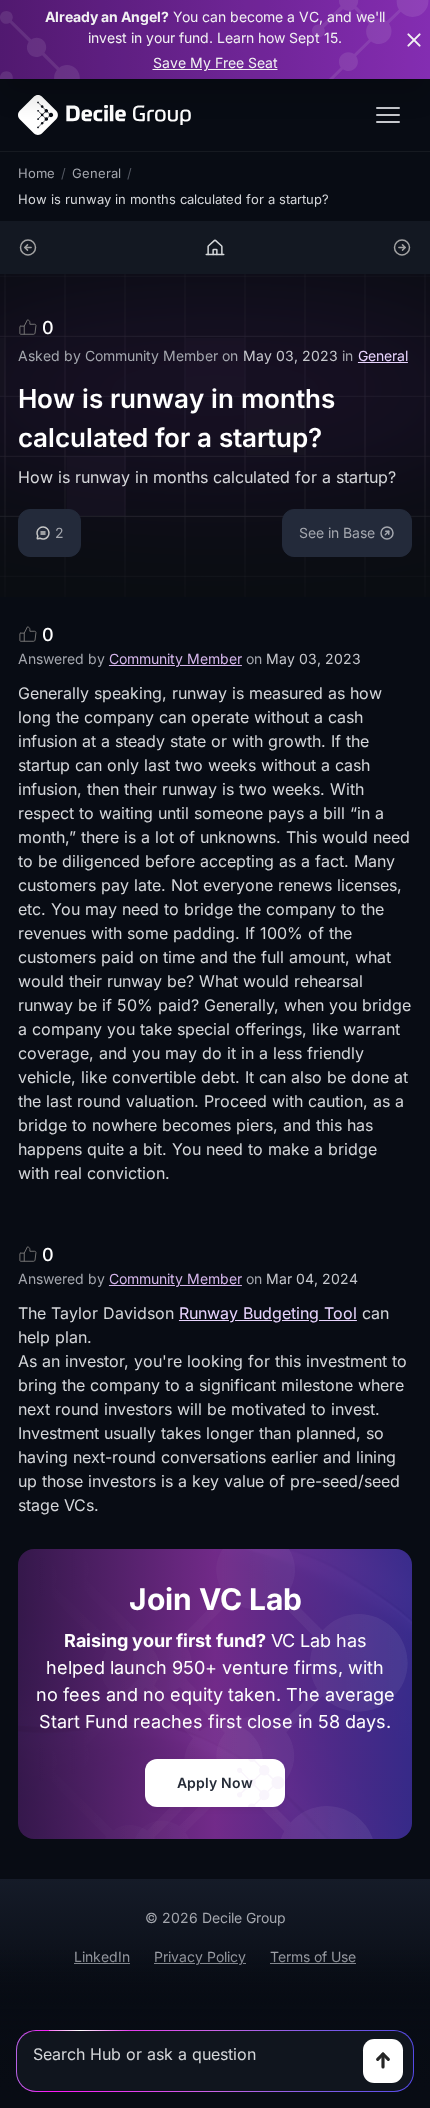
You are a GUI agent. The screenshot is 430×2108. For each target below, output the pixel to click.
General (96, 173)
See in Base (337, 532)
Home (36, 173)
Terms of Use (313, 1956)
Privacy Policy (200, 1956)
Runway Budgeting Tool (268, 1313)
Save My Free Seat (215, 62)
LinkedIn (102, 1956)
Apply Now (215, 1782)
